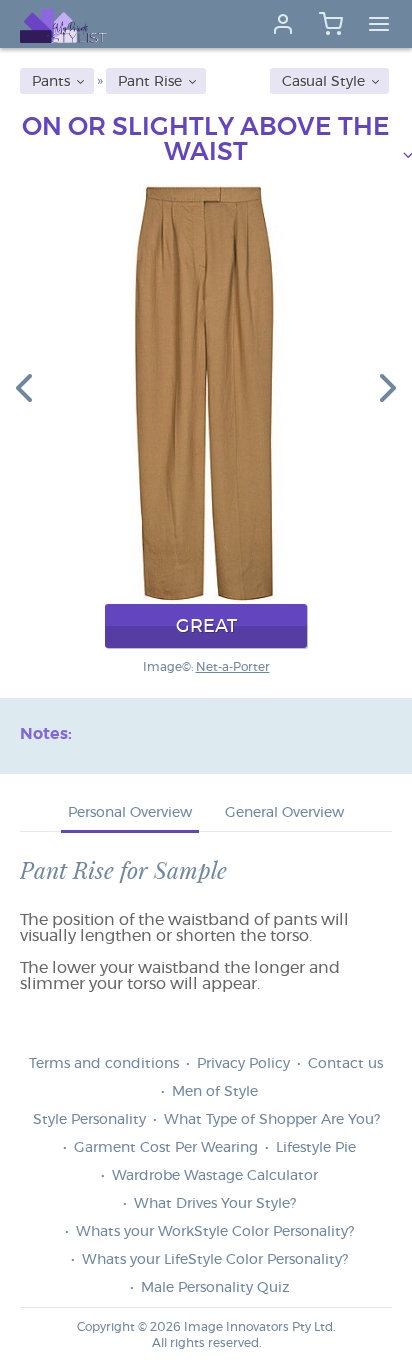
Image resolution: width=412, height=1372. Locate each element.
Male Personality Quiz (215, 1288)
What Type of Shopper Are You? (272, 1120)
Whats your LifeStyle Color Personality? (215, 1260)
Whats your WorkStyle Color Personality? (215, 1232)
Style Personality (89, 1120)
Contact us (345, 1064)
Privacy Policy (243, 1064)
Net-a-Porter (233, 667)
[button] (24, 387)
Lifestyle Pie (316, 1148)
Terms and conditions (104, 1064)
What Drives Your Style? (215, 1204)
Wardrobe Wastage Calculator (215, 1176)
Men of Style (215, 1092)
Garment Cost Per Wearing (166, 1148)
